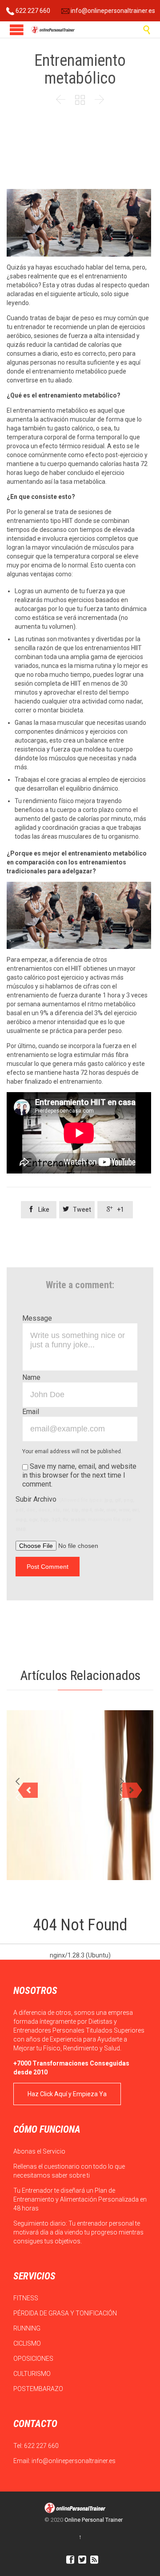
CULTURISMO (33, 2374)
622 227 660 (32, 11)
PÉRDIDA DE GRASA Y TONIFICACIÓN (66, 2313)
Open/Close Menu (17, 30)
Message (37, 1318)
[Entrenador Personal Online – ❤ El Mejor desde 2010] (53, 30)
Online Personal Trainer (94, 2520)
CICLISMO (28, 2343)
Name (31, 1377)
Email (31, 1412)
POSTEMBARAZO (39, 2389)
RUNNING (28, 2328)
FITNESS (26, 2298)
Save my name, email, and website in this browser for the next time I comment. (79, 1475)
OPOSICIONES (34, 2359)
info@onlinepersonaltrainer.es (112, 11)
